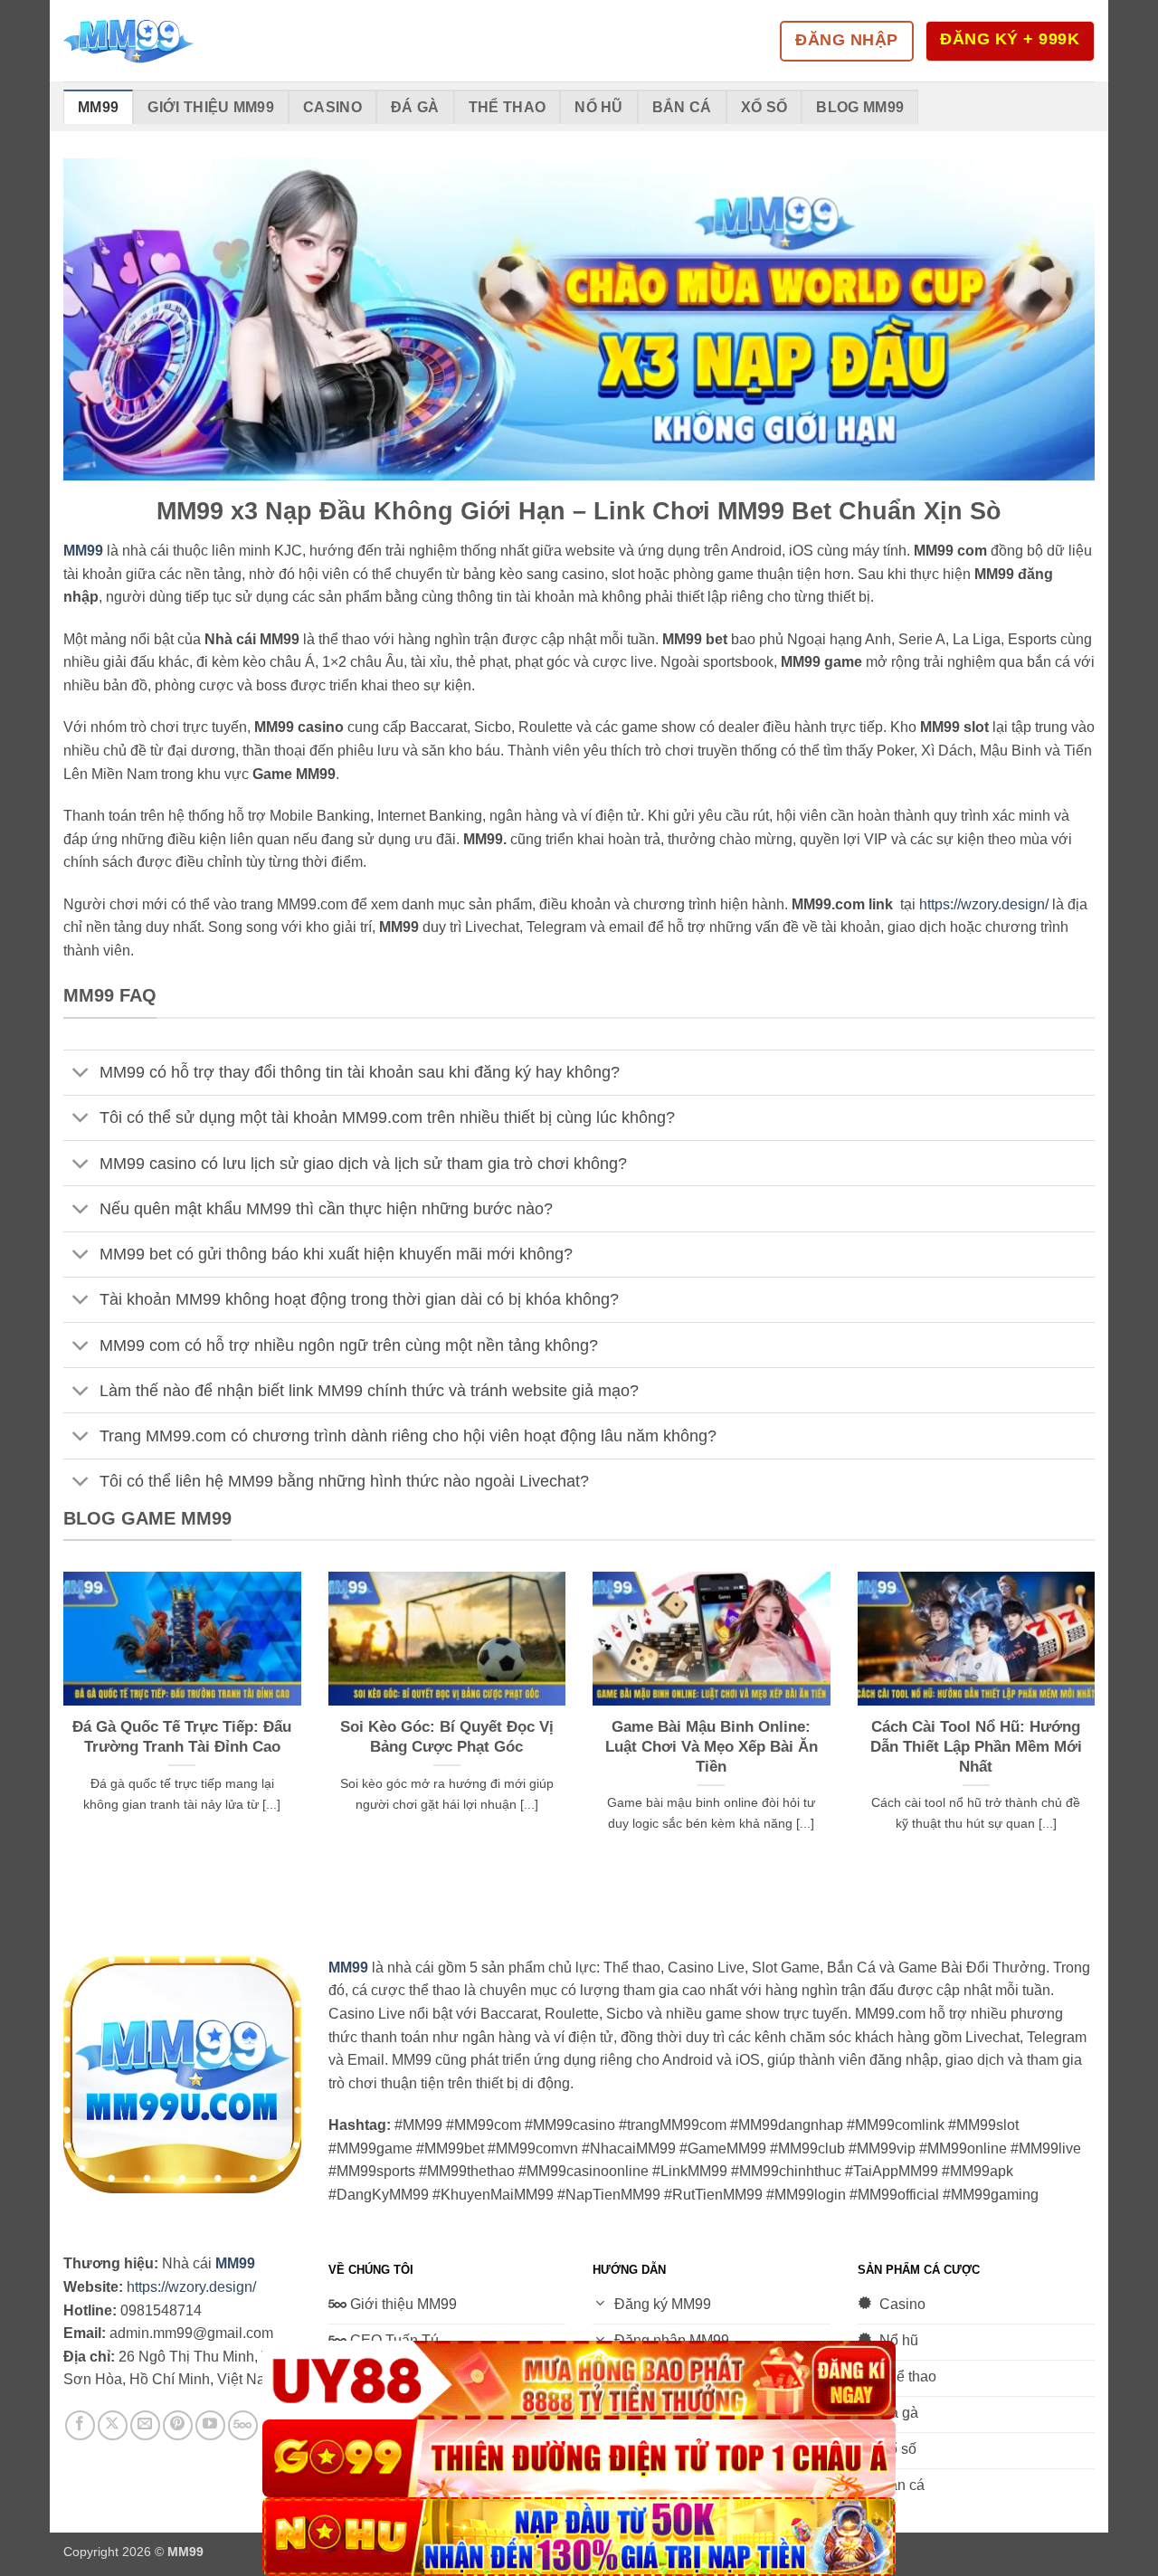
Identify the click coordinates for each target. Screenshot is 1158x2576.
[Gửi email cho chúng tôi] (145, 2425)
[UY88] (579, 2380)
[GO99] (579, 2459)
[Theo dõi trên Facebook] (80, 2425)
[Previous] (60, 1735)
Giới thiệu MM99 (211, 107)
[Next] (1098, 1735)
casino (332, 107)
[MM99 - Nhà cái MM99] (154, 41)
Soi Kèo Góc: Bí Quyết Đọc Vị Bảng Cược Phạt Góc (447, 1737)
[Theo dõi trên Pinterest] (178, 2425)
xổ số (764, 107)
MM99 (98, 107)
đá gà (415, 107)
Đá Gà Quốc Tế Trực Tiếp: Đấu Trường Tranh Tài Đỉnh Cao (182, 1737)
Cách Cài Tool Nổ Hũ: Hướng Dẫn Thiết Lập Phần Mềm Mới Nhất (976, 1746)
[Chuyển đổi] (81, 1074)
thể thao (508, 107)
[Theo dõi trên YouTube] (210, 2425)
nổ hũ (599, 107)
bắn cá (682, 107)
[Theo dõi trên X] (113, 2425)
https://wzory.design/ (984, 904)
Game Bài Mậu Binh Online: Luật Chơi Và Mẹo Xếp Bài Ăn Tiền (712, 1746)
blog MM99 (860, 107)
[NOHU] (579, 2537)
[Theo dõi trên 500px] (243, 2425)
